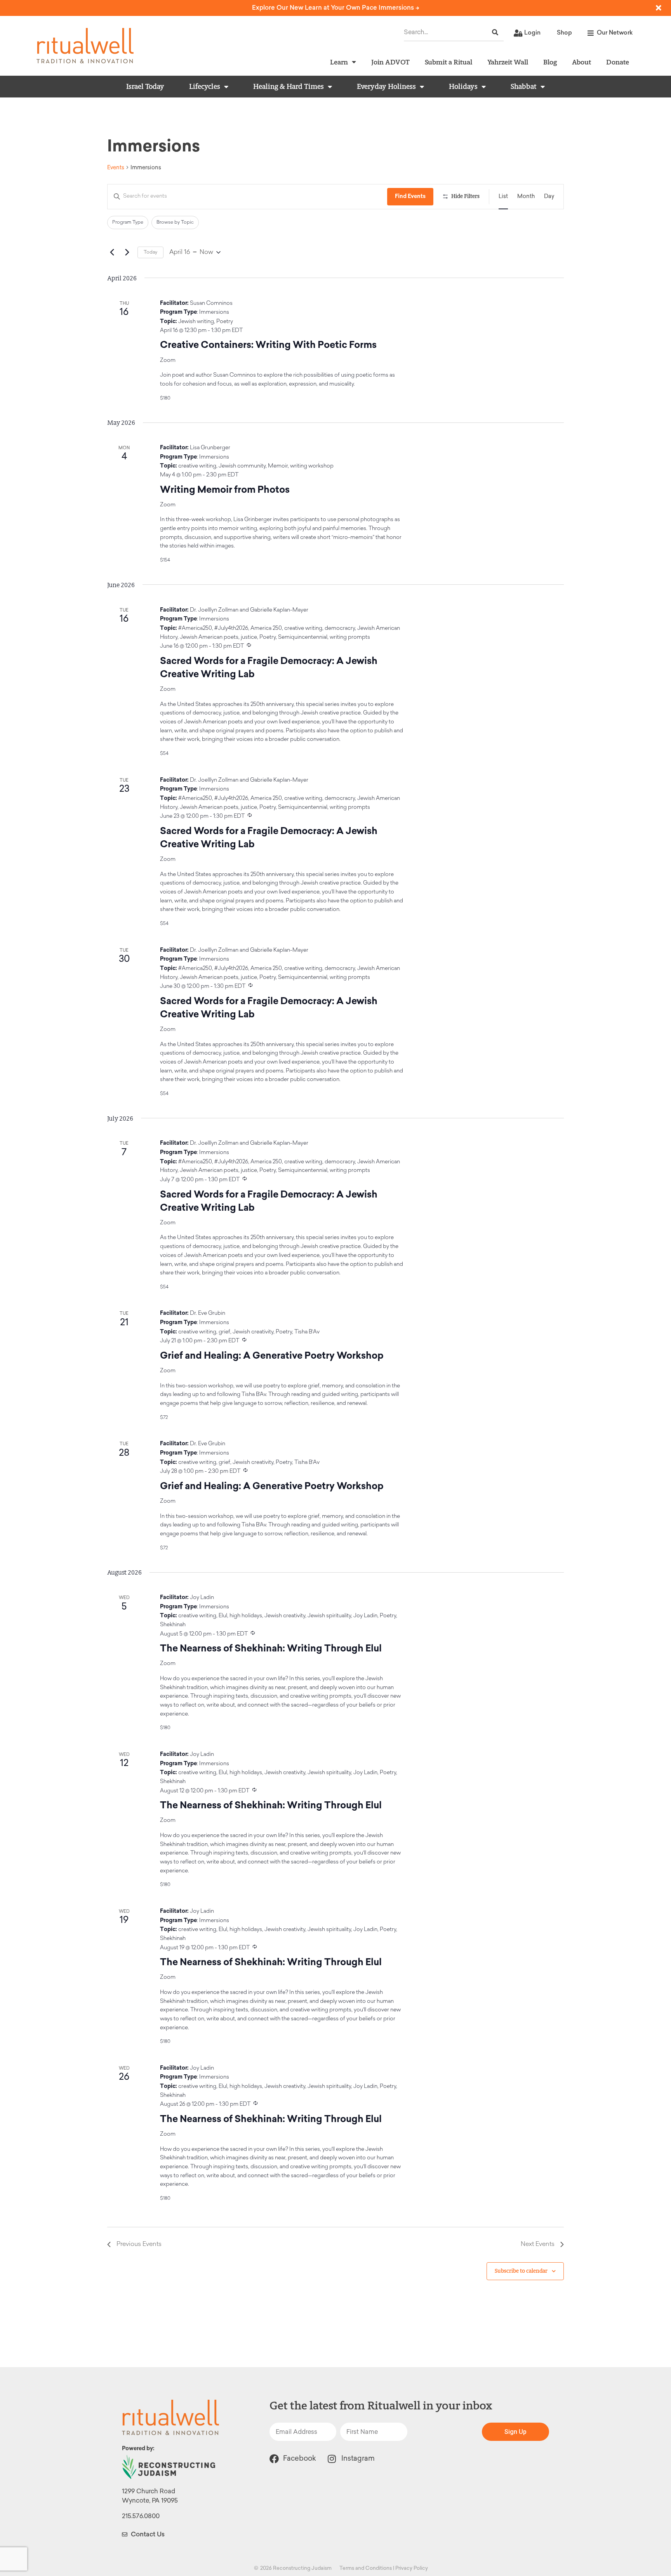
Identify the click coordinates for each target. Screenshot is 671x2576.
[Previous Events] (112, 252)
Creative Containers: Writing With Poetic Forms (268, 345)
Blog (550, 62)
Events (116, 168)
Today (150, 252)
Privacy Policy (412, 2568)
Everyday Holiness (386, 87)
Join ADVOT (390, 62)
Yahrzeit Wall (508, 62)
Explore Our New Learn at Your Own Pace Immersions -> (336, 8)
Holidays (463, 87)
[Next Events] (127, 252)
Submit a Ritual (448, 62)
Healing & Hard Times (289, 87)
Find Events (410, 196)
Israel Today (145, 87)
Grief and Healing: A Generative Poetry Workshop (272, 1355)
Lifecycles (205, 87)
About (581, 62)
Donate (618, 62)
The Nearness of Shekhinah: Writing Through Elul (271, 1648)
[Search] (495, 32)
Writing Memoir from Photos (225, 489)
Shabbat (524, 87)
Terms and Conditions (366, 2568)
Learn (339, 62)
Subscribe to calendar (521, 2271)
